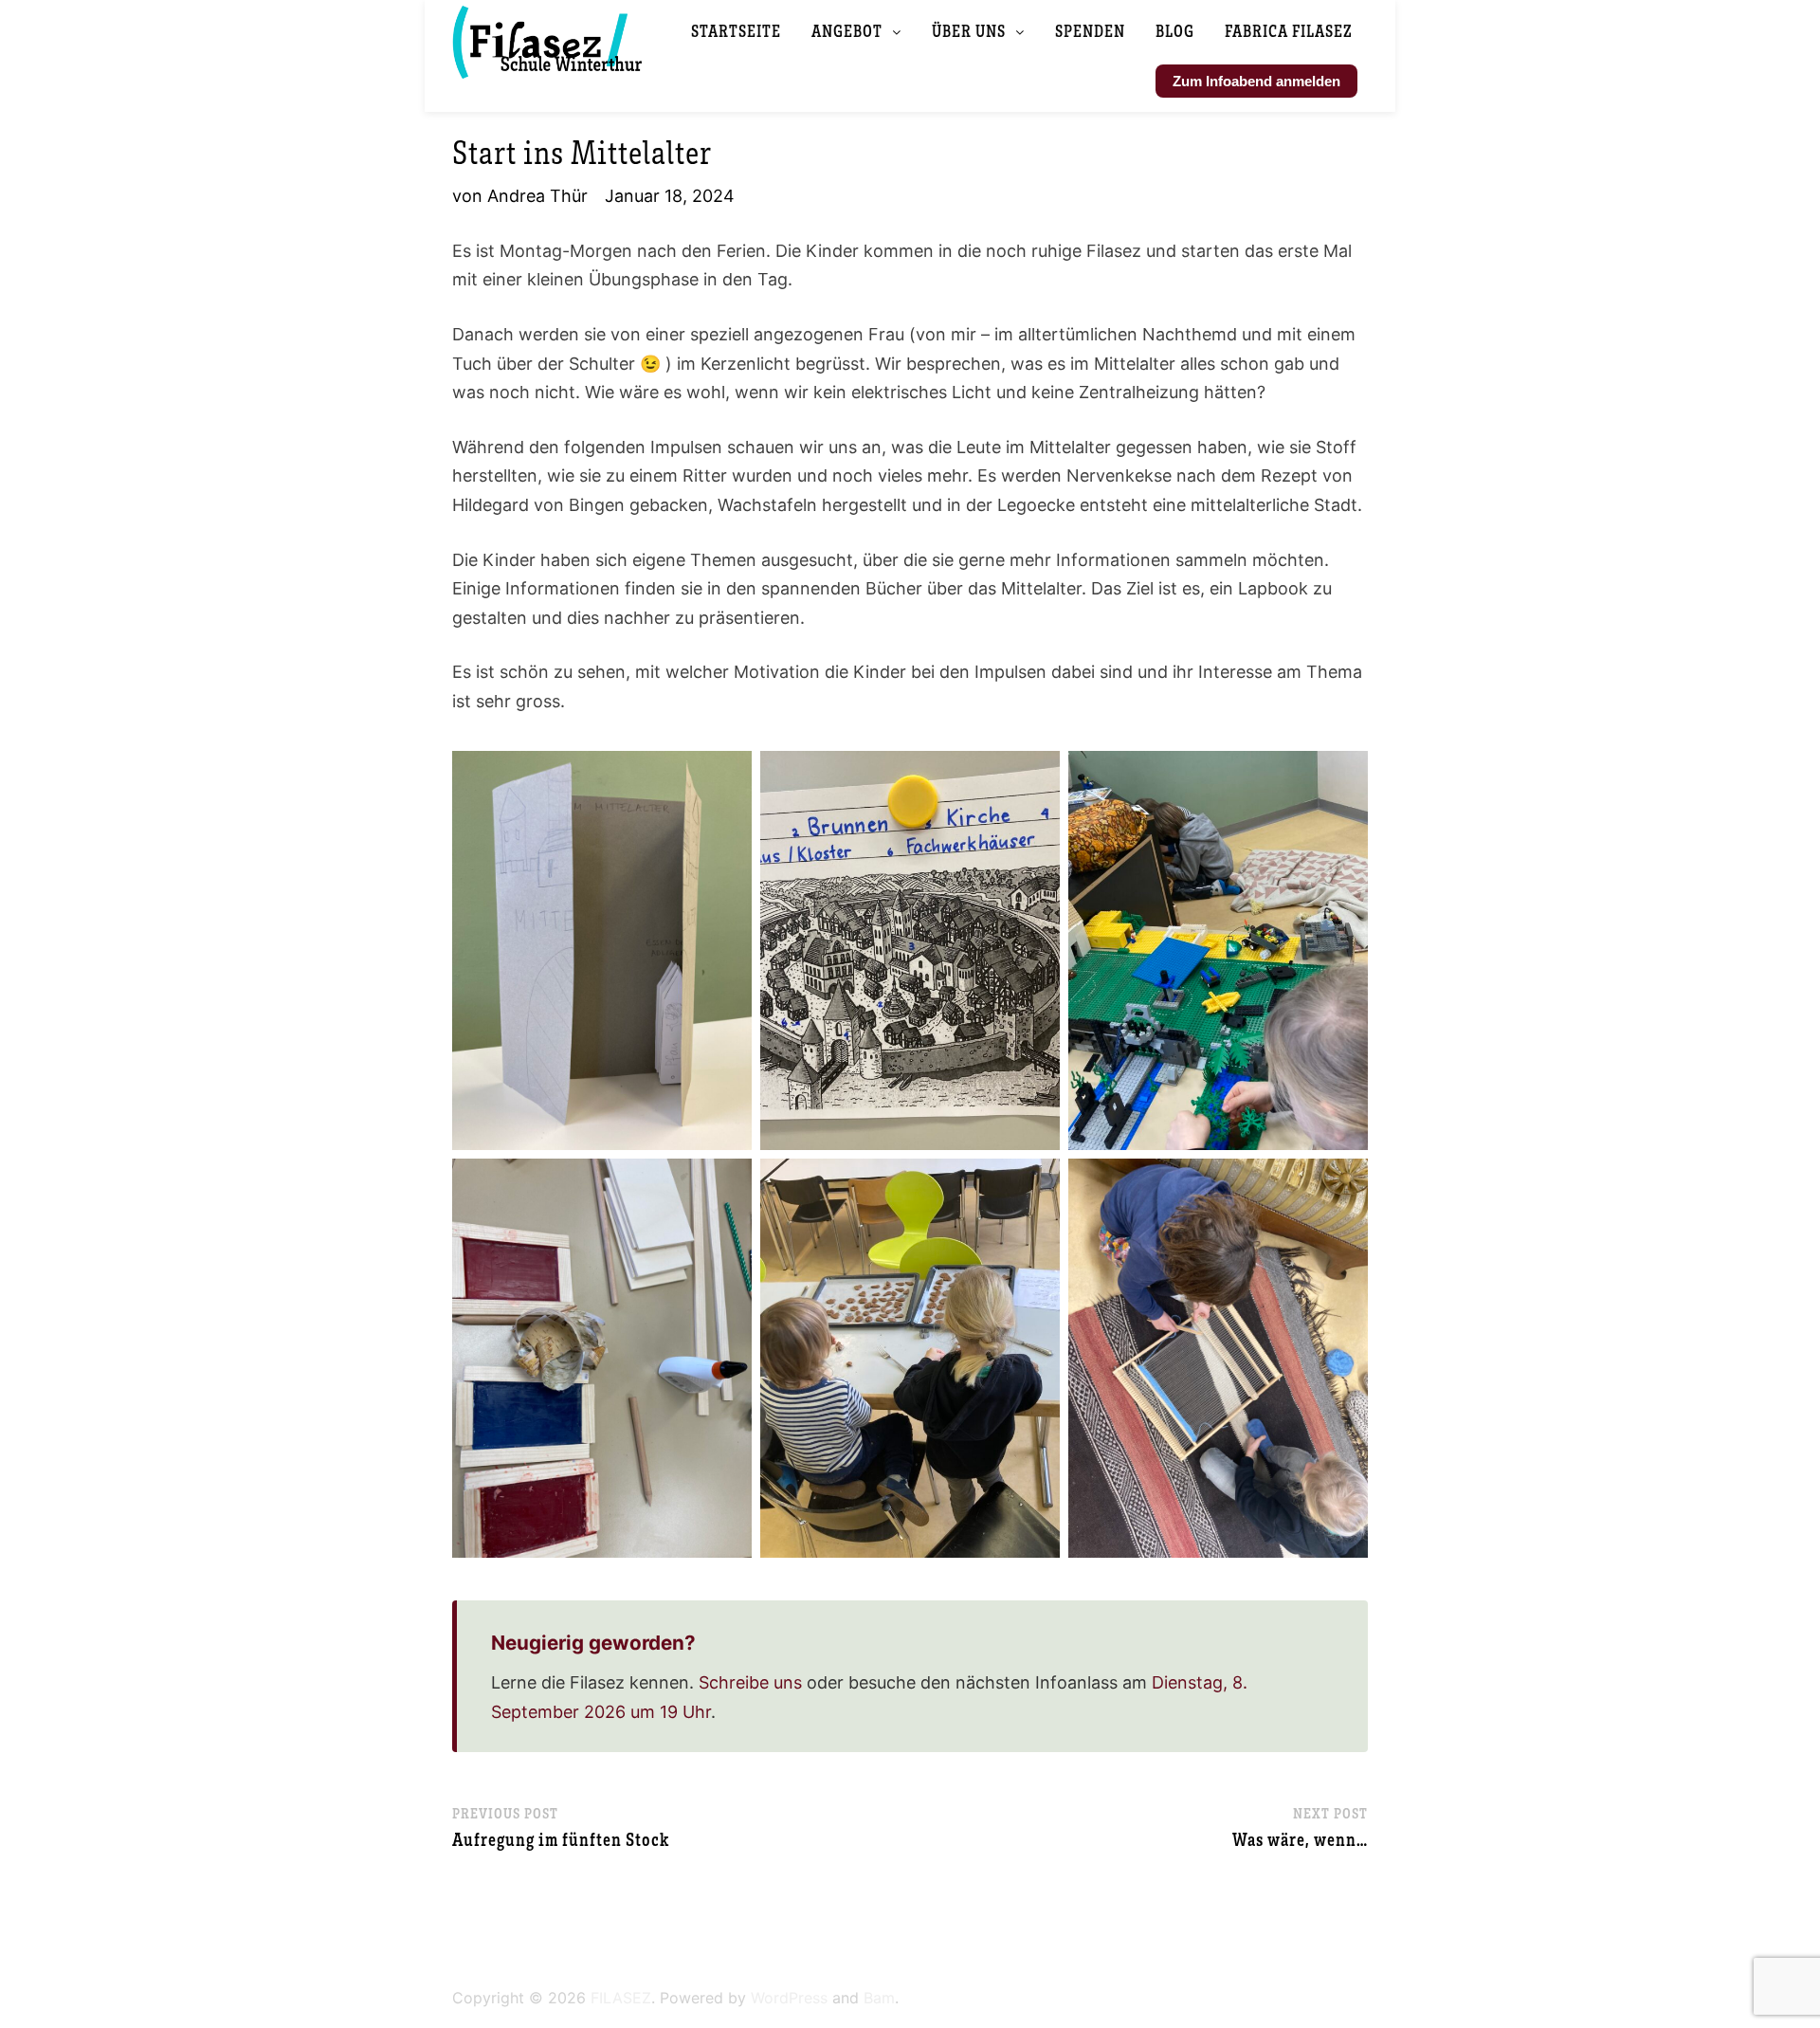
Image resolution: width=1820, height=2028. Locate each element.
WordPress (789, 1998)
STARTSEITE (736, 30)
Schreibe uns (750, 1682)
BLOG (1175, 30)
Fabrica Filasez (1289, 30)
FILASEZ (621, 1998)
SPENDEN (1090, 30)
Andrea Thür (537, 196)
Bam (879, 1998)
